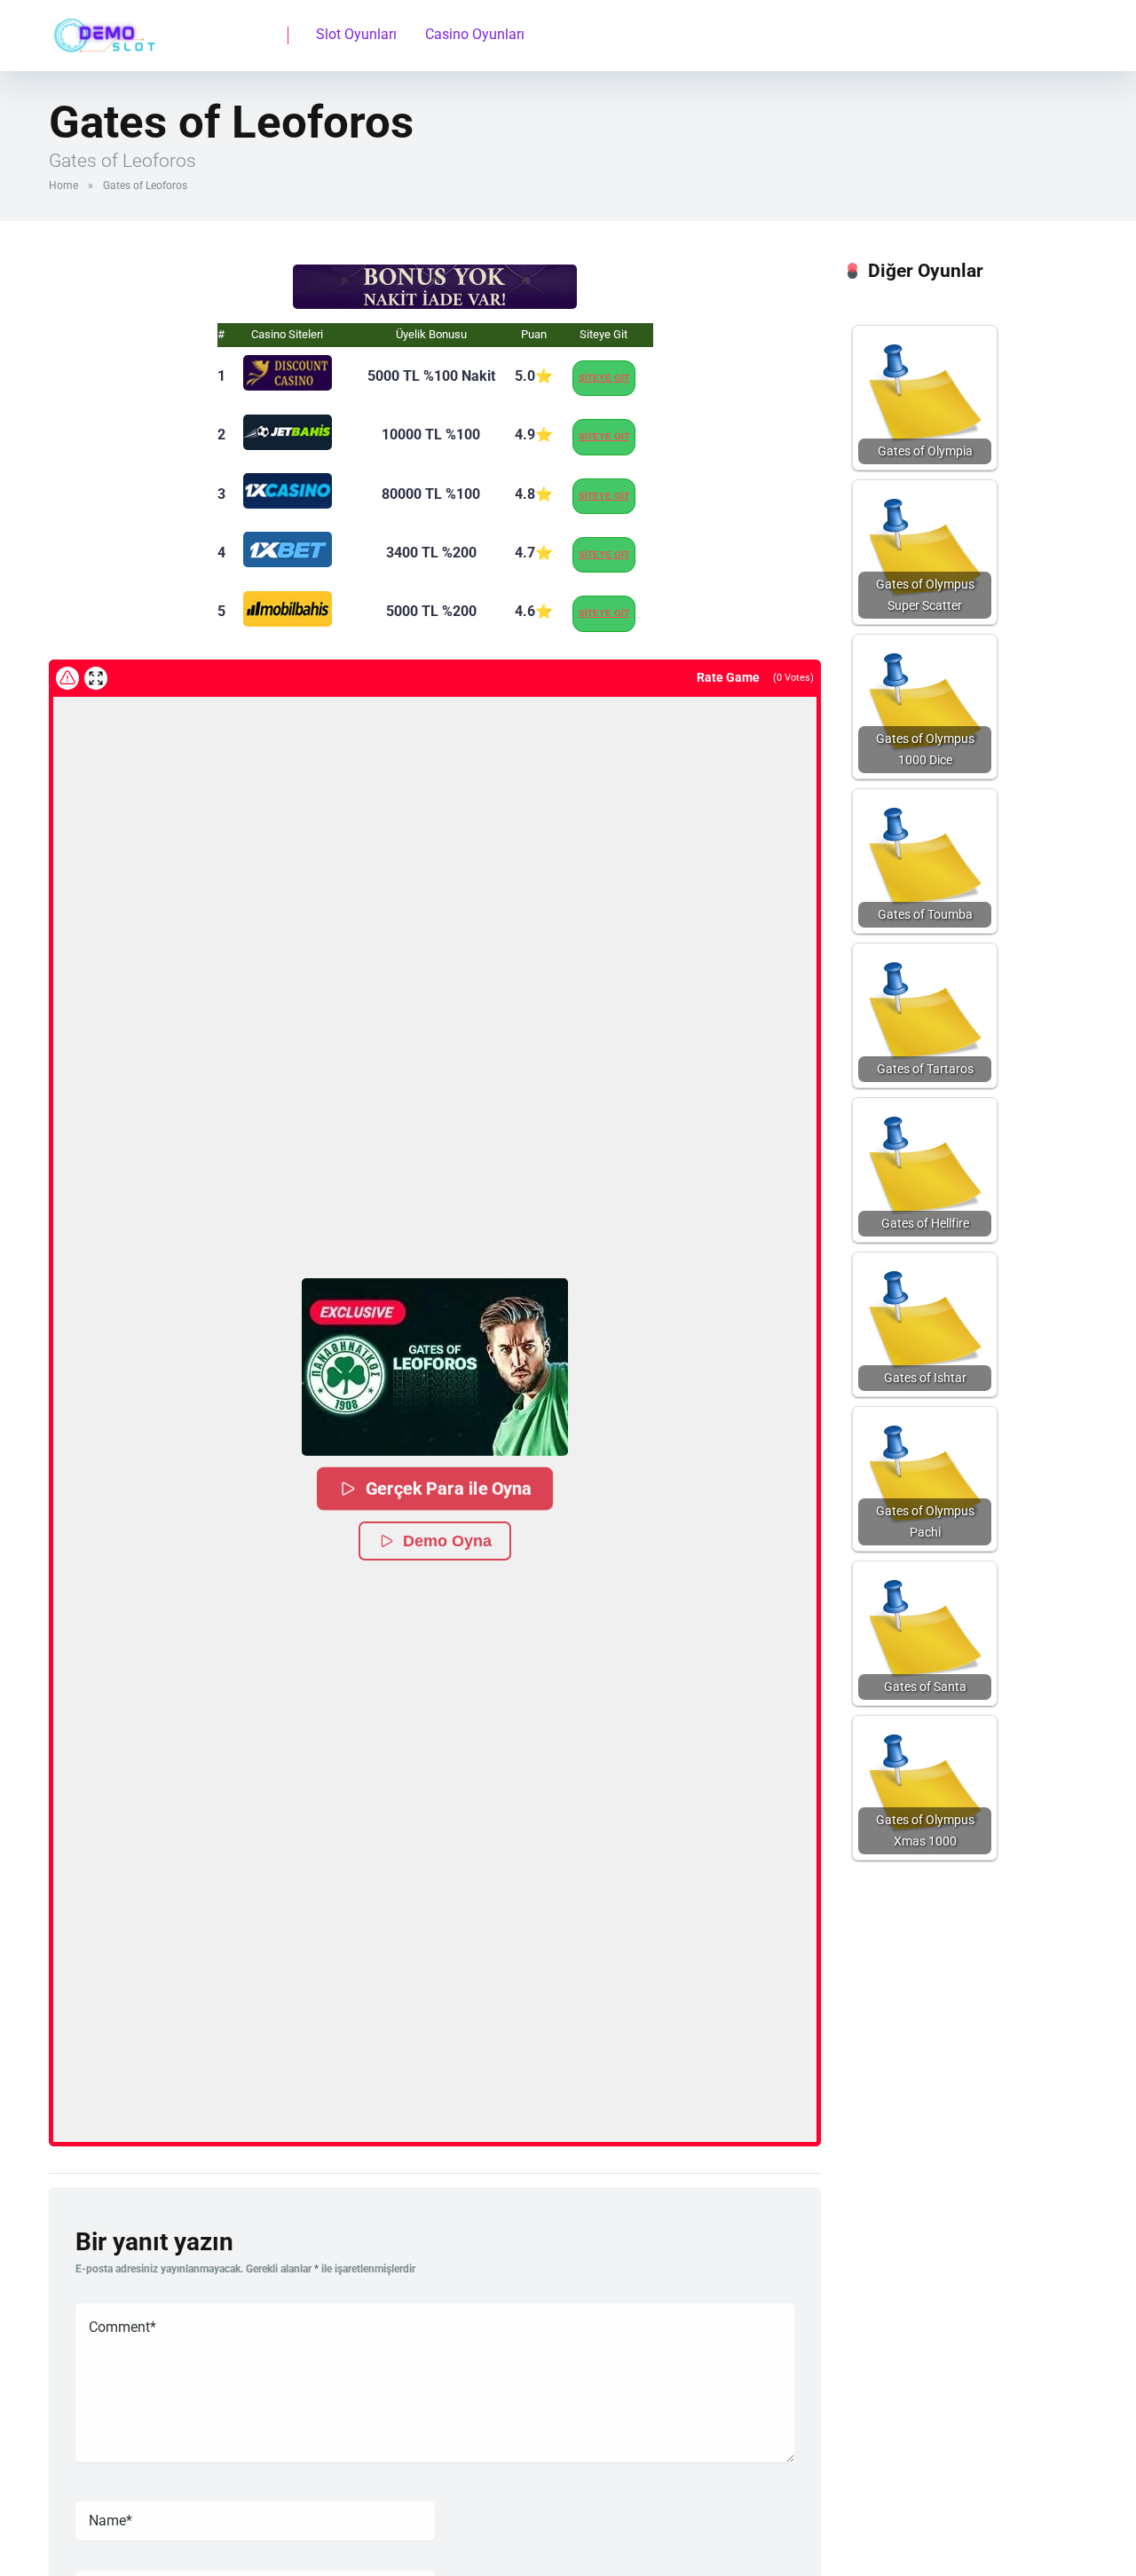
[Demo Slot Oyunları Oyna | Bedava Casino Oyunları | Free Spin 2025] (102, 29)
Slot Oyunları (356, 34)
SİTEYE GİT (604, 378)
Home (63, 186)
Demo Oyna (447, 1541)
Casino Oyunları (475, 34)
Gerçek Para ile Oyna (449, 1488)
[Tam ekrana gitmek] (96, 678)
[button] (435, 1367)
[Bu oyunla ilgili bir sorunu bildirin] (67, 678)
